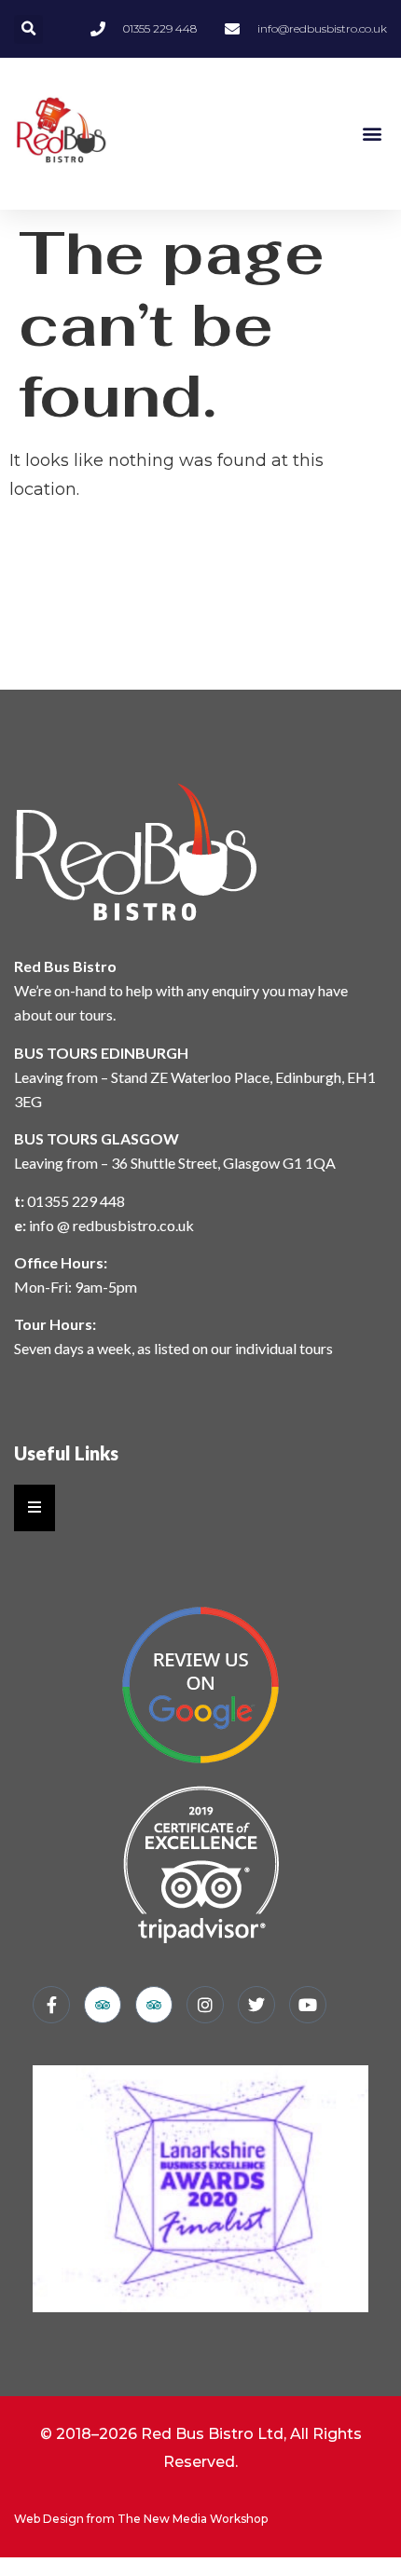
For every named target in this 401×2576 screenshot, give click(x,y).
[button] (28, 29)
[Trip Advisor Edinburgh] (154, 2005)
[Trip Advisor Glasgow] (103, 2005)
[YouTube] (308, 2005)
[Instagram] (205, 2005)
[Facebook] (51, 2005)
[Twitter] (256, 2005)
